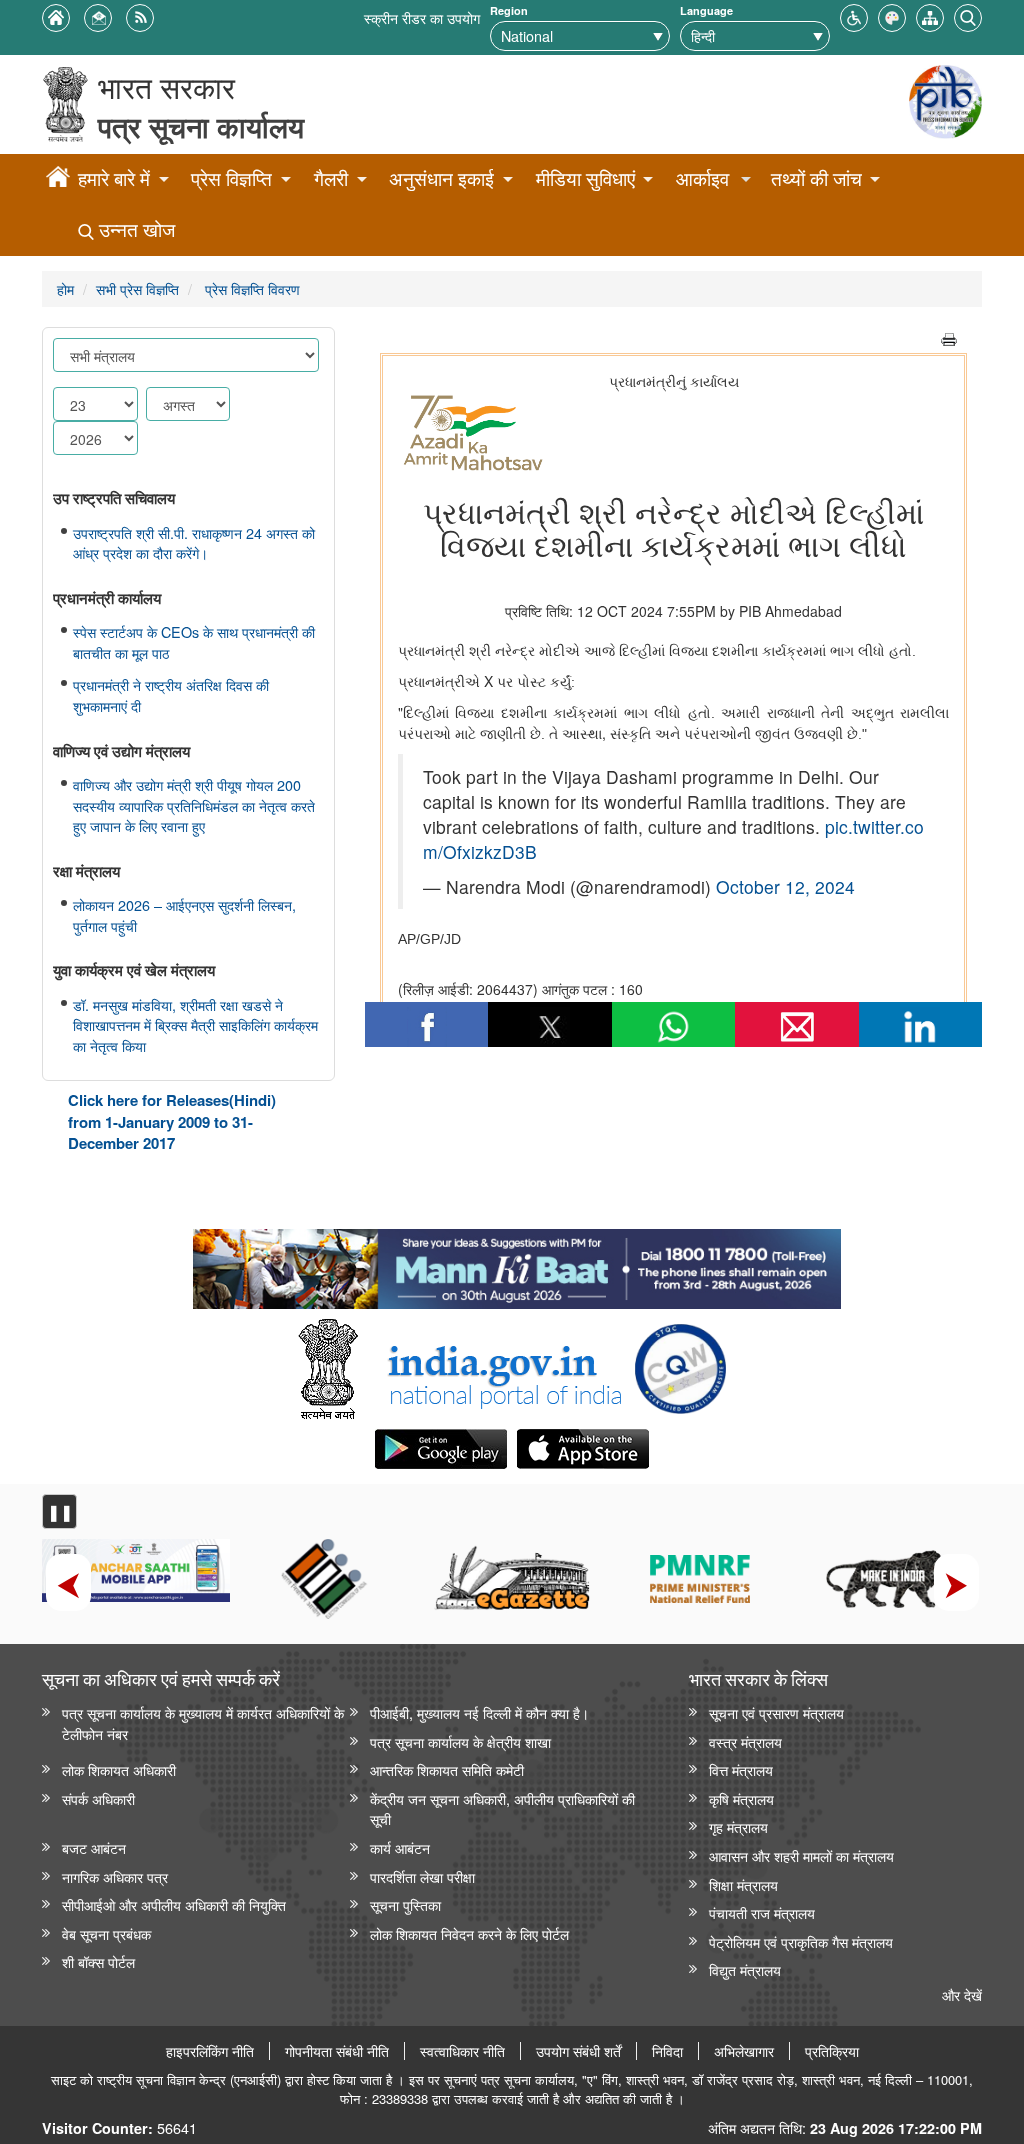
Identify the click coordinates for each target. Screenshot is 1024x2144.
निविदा (667, 2051)
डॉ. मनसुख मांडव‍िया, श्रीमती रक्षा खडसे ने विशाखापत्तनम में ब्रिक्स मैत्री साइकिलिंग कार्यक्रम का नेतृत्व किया (195, 1025)
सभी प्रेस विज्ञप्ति (137, 288)
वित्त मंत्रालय (741, 1769)
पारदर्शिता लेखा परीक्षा (422, 1876)
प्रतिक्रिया (832, 2051)
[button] (854, 15)
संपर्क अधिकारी (98, 1798)
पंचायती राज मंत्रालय (762, 1912)
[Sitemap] (930, 15)
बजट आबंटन (94, 1847)
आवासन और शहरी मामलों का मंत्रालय (801, 1855)
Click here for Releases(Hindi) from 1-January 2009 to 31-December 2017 (172, 1121)
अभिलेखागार (744, 2051)
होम (65, 288)
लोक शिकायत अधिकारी (119, 1769)
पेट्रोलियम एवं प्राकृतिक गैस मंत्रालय (801, 1941)
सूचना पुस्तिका (405, 1904)
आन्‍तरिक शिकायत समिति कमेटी (447, 1769)
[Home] (58, 180)
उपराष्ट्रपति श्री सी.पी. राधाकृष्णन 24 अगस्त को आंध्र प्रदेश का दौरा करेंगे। (194, 543)
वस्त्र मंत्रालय (745, 1741)
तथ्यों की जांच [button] (816, 178)
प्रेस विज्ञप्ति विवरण (250, 288)
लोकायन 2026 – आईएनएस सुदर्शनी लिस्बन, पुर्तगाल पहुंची (184, 915)
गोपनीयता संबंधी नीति (337, 2051)
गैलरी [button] (331, 178)
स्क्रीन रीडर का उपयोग (422, 17)
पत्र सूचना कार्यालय (201, 126)
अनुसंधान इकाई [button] (441, 178)
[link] (516, 1264)
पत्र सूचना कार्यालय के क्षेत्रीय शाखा (460, 1741)
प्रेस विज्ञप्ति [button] (231, 178)
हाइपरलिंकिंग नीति (210, 2051)
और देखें (962, 1994)
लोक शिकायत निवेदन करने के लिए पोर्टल (469, 1933)
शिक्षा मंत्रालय (743, 1884)
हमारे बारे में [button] (114, 178)
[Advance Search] (968, 15)
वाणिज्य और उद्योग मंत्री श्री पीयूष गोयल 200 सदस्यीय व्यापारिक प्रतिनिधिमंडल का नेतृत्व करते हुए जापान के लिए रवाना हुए (194, 805)
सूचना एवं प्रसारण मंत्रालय (776, 1712)
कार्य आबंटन (400, 1847)
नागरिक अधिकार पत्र (115, 1876)
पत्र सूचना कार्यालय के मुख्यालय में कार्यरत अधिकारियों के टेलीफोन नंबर (203, 1723)
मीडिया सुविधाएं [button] (585, 178)
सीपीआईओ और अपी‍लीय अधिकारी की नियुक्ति (174, 1904)
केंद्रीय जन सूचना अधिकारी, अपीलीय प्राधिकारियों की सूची (502, 1809)
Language (706, 10)
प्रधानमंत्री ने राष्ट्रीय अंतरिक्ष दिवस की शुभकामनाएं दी (171, 695)
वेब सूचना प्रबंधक (106, 1933)
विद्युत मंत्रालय (745, 1969)
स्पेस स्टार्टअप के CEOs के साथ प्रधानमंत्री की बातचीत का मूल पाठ (194, 642)
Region (509, 10)
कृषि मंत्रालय (741, 1798)
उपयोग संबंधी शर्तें (578, 2051)
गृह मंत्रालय (738, 1826)
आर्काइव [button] (702, 178)
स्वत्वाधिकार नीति (462, 2051)
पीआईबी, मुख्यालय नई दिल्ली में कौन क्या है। (479, 1712)
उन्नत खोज (134, 229)
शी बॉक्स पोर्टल (98, 1961)
